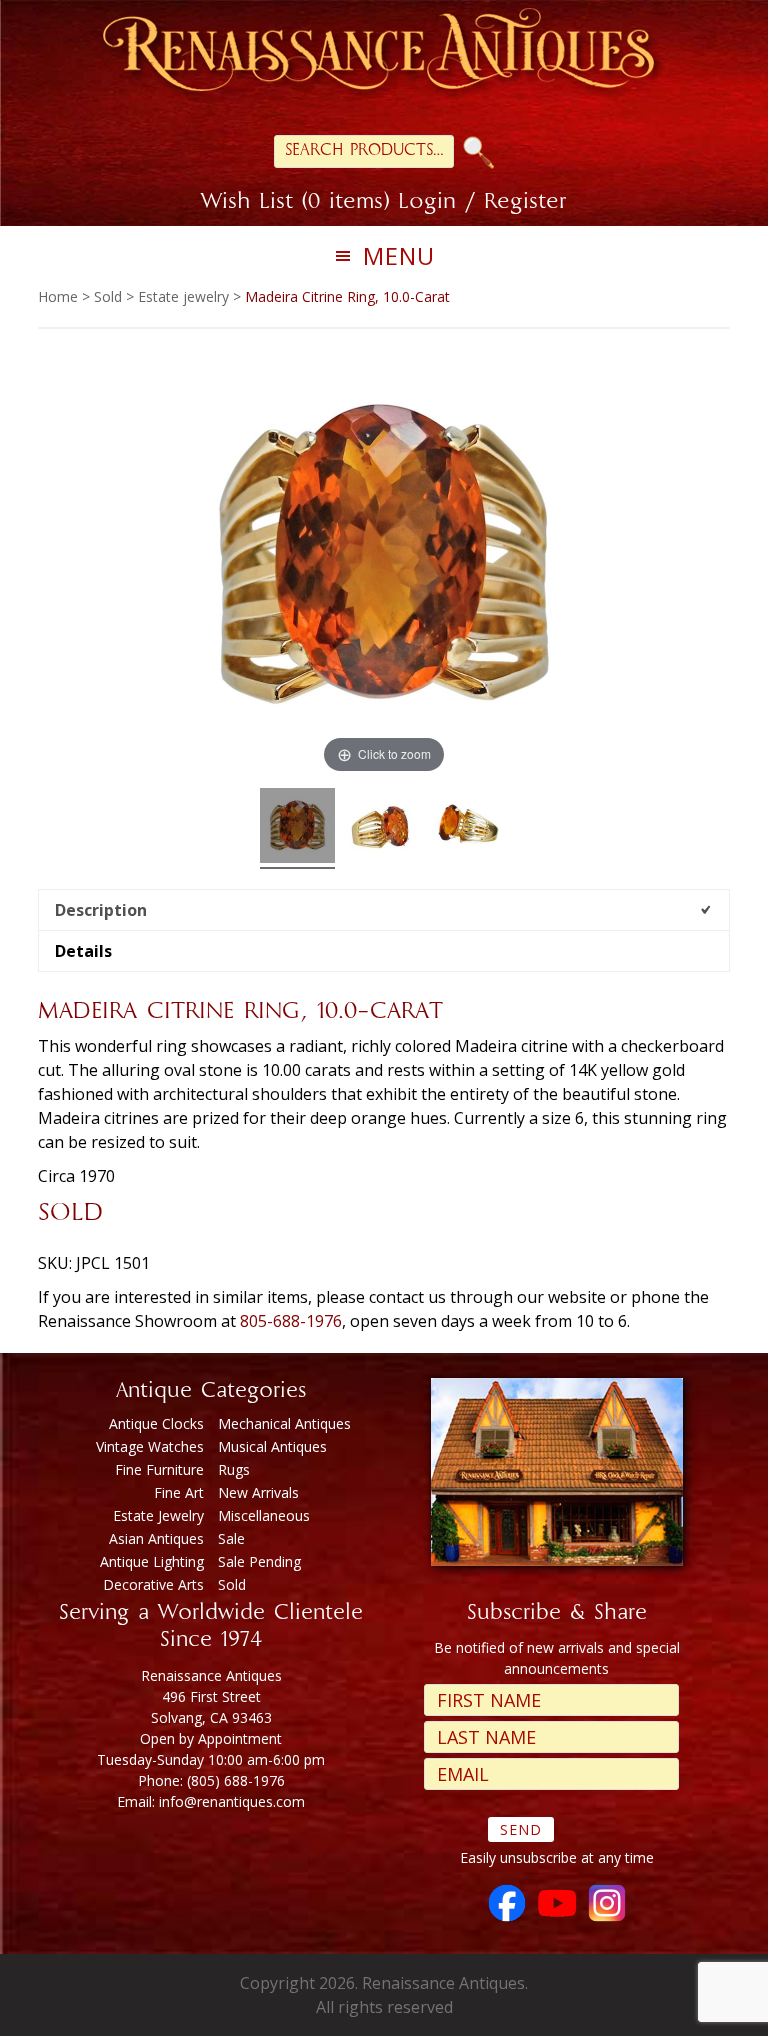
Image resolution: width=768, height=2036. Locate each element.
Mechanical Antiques (284, 1423)
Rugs (234, 1469)
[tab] (383, 909)
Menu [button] (399, 255)
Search (479, 152)
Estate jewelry (183, 296)
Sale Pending (259, 1561)
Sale (231, 1538)
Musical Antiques (272, 1446)
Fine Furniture (159, 1469)
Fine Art (179, 1492)
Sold (108, 296)
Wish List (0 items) (295, 203)
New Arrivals (258, 1492)
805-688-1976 (291, 1321)
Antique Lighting (152, 1561)
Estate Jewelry (158, 1515)
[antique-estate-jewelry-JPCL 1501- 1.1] (384, 828)
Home (58, 296)
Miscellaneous (264, 1515)
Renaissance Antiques (384, 55)
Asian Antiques (156, 1538)
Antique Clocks (156, 1423)
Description (101, 910)
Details (83, 951)
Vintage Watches (150, 1446)
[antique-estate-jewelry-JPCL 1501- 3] (471, 828)
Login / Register (482, 203)
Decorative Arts (153, 1584)
